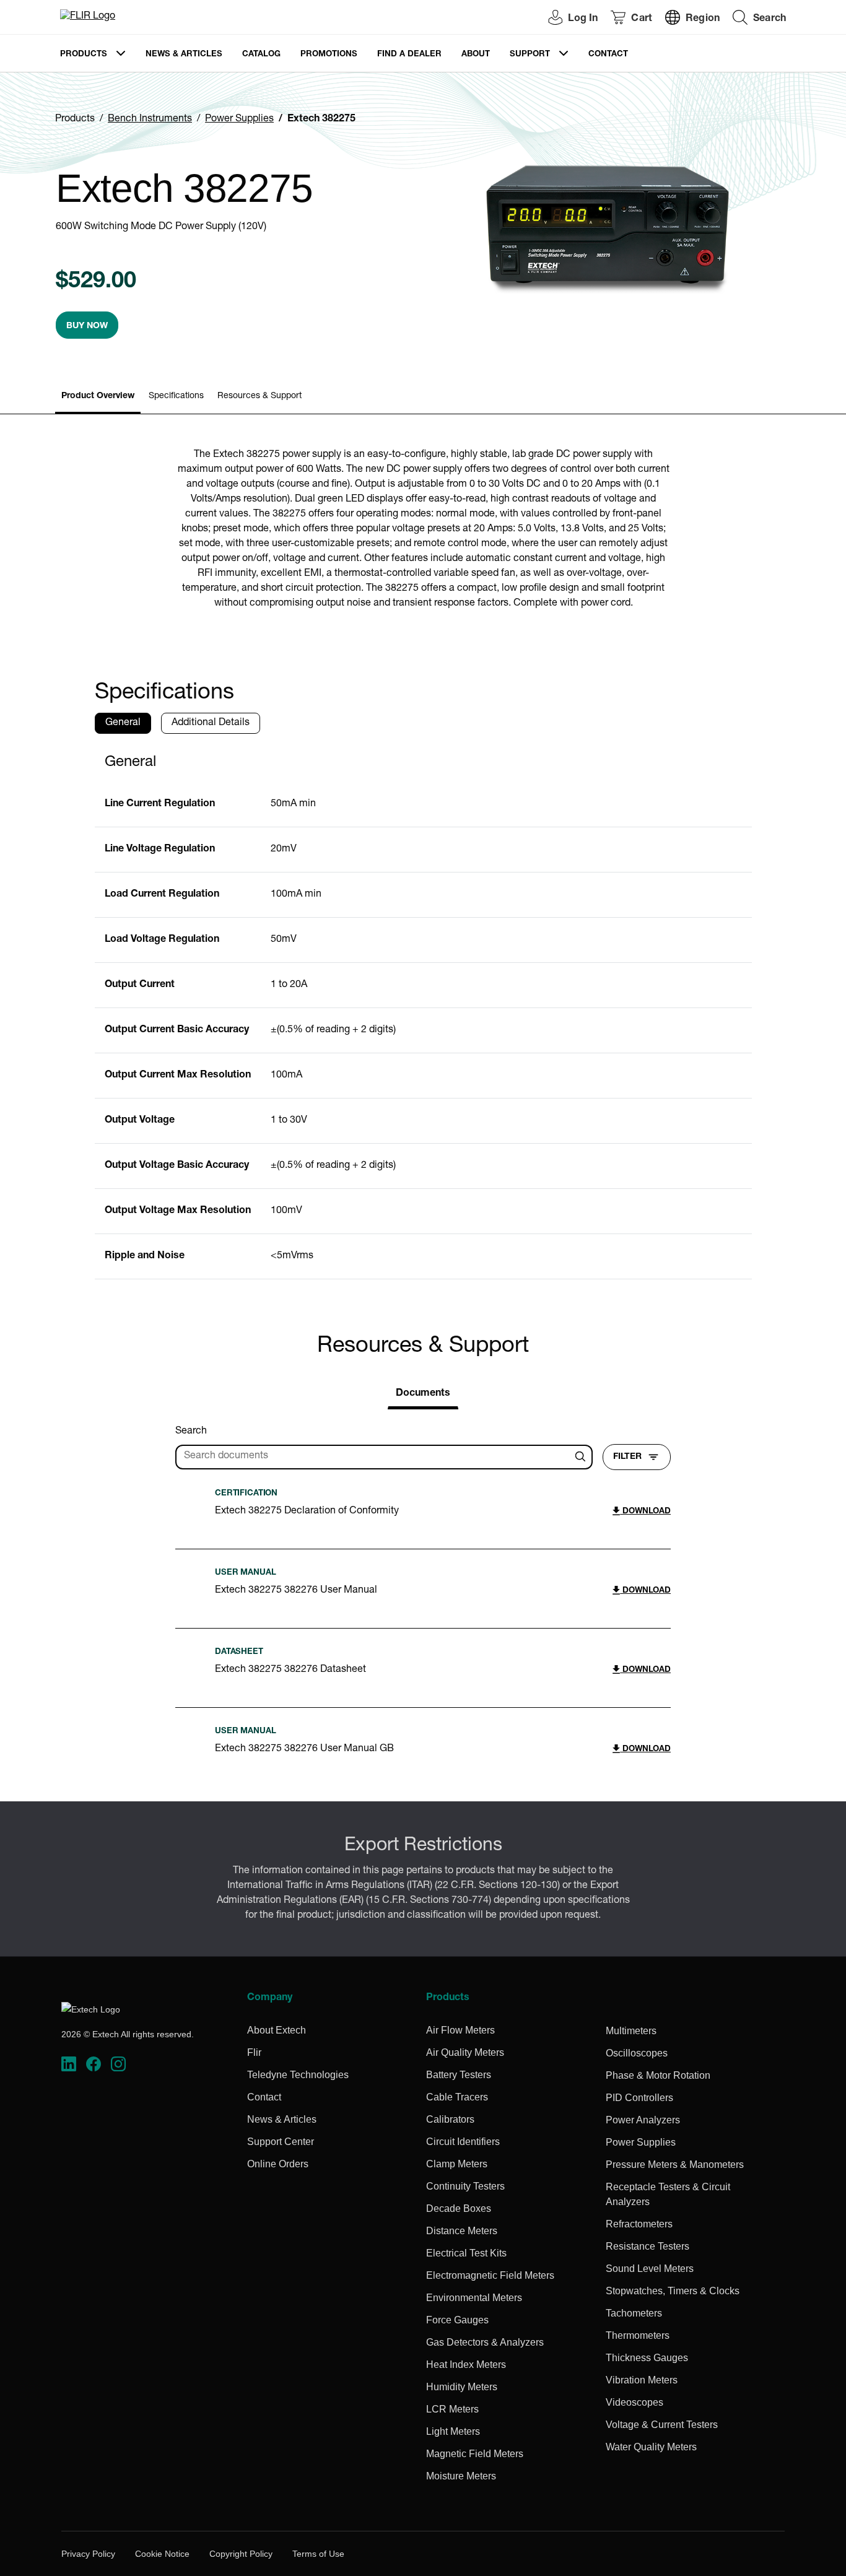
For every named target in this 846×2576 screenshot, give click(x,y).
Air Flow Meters (460, 2030)
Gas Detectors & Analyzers (485, 2342)
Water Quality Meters (651, 2447)
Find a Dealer (409, 55)
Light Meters (453, 2431)
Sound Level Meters (650, 2269)
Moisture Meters (461, 2476)
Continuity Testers (465, 2186)
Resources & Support (259, 396)
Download (645, 1512)
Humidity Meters (462, 2387)
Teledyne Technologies (298, 2075)
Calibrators (450, 2119)
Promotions (329, 55)
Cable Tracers (457, 2097)
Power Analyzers (643, 2120)
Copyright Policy (241, 2554)
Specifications (176, 396)
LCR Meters (452, 2409)
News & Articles (184, 55)
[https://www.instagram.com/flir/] (118, 2064)
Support (530, 55)
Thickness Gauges (647, 2358)
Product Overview (98, 396)
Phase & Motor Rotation (658, 2075)
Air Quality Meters (465, 2052)
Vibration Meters (642, 2380)
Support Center (281, 2142)
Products (84, 55)
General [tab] (123, 723)
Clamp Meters (457, 2164)
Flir (254, 2052)
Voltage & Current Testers (662, 2425)
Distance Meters (462, 2231)
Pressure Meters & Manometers (675, 2165)
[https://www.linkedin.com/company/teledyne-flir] (69, 2064)
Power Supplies (239, 120)
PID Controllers (639, 2098)
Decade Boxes (459, 2208)
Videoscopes (634, 2402)
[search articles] (582, 1457)
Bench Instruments (150, 120)
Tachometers (634, 2313)
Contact (608, 55)
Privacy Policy (88, 2554)
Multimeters (631, 2031)
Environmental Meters (474, 2298)
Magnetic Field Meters (475, 2454)
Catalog (261, 55)
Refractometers (639, 2224)
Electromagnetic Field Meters (490, 2275)
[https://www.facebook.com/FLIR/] (94, 2064)
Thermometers (638, 2335)
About (476, 55)
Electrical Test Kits (466, 2253)
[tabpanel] (423, 1012)
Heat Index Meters (466, 2365)
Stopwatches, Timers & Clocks (673, 2291)
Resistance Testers (648, 2246)
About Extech (277, 2030)
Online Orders (278, 2164)
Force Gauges (457, 2320)
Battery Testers (459, 2075)
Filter (627, 1457)
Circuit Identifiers (463, 2142)
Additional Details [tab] (211, 723)
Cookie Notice (162, 2554)
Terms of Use (318, 2554)
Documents (423, 1394)
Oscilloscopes (637, 2053)
